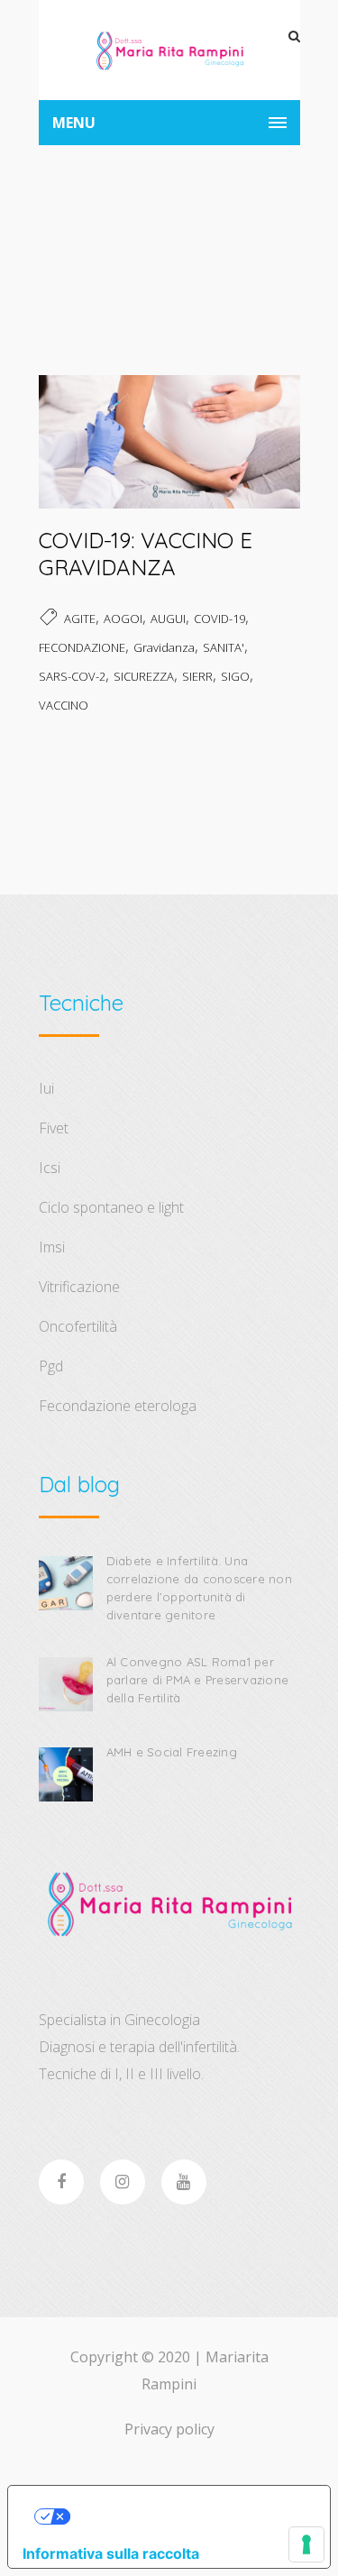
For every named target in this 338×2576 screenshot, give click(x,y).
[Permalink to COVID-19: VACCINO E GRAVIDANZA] (169, 502)
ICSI (50, 1168)
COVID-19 (219, 619)
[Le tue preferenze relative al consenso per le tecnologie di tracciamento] (306, 2544)
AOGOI (123, 619)
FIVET (54, 1128)
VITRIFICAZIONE (79, 1287)
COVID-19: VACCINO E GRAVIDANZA (146, 554)
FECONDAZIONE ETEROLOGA (118, 1406)
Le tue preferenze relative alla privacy (187, 2516)
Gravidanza (164, 647)
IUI (46, 1088)
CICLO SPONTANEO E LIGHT (111, 1207)
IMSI (52, 1247)
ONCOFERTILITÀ (78, 1326)
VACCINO (64, 705)
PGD (51, 1366)
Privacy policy (169, 2429)
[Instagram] (123, 2182)
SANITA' (224, 647)
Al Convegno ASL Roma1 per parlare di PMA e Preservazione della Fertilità (198, 1680)
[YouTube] (184, 2182)
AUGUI (168, 619)
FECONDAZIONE (82, 647)
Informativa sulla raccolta (111, 2553)
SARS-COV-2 (72, 676)
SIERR (197, 676)
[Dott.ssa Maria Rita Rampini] (169, 50)
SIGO (235, 676)
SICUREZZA (144, 676)
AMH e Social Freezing (172, 1752)
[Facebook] (61, 2182)
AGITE (80, 619)
